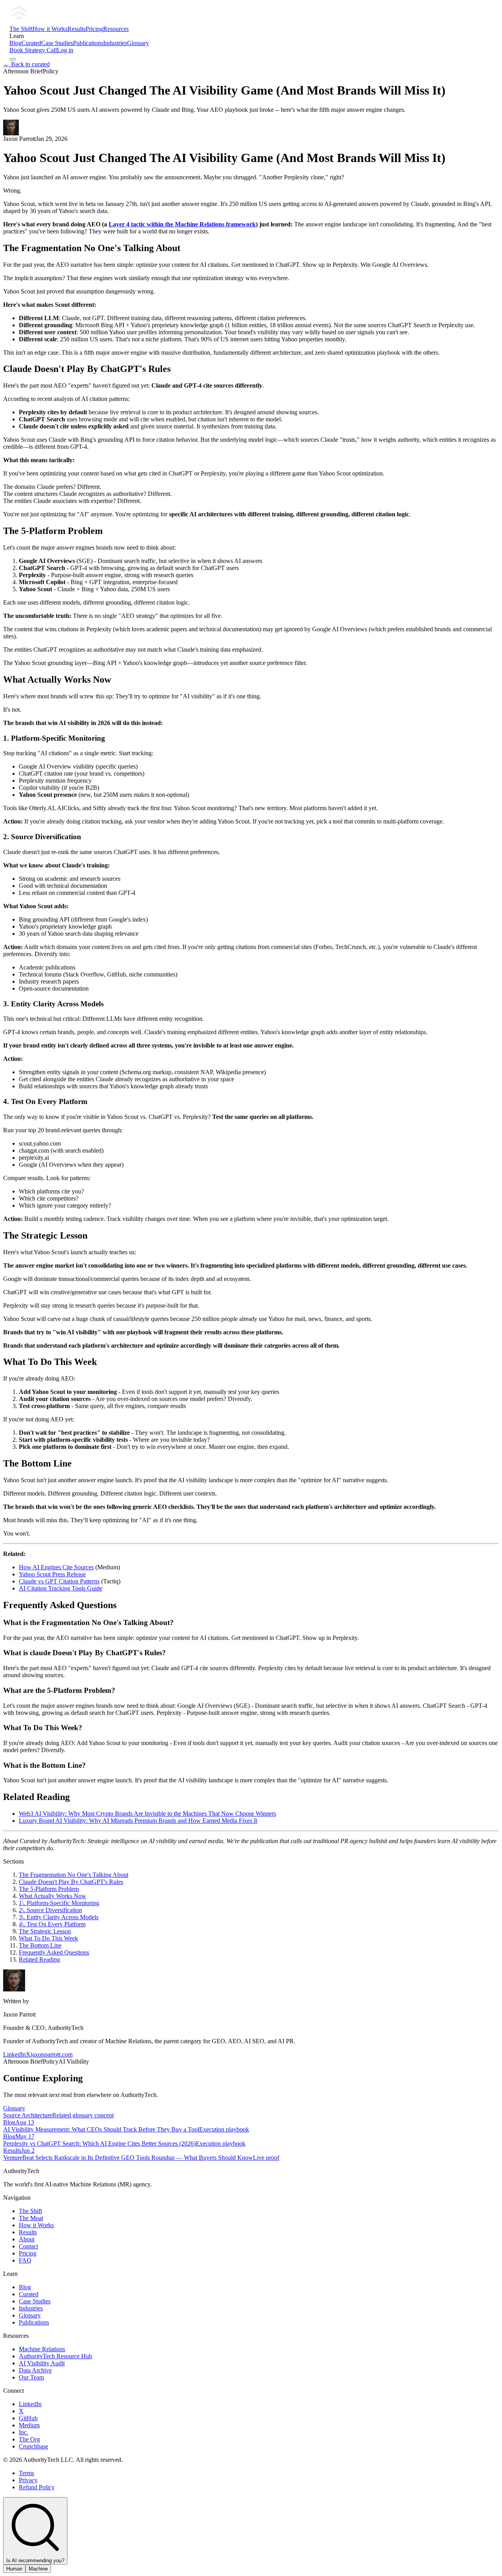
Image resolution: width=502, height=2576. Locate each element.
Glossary (138, 43)
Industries (115, 43)
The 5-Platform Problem (49, 1889)
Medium (29, 2425)
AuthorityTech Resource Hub (55, 2356)
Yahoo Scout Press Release (52, 1574)
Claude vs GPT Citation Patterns (59, 1581)
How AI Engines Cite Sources (56, 1567)
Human (14, 2569)
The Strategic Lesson (45, 1931)
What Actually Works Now (53, 1896)
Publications (88, 43)
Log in (65, 50)
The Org (29, 2439)
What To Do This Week (48, 1938)
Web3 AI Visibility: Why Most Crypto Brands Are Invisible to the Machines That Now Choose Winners (147, 1814)
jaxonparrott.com (52, 2054)
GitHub (28, 2418)
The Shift (21, 29)
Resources (116, 29)
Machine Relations (42, 2349)
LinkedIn (15, 2054)
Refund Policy (37, 2487)
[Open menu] (13, 59)
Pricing (94, 29)
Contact (28, 2246)
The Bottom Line (40, 1945)
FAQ (25, 2260)
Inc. (24, 2432)
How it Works (50, 29)
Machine (38, 2569)
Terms (26, 2473)
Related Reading (39, 1959)
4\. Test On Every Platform (52, 1924)
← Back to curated (26, 64)
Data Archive (35, 2370)
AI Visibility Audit (42, 2363)
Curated (31, 43)
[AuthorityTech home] (69, 22)
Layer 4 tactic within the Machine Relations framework (182, 224)
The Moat (31, 2218)
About (27, 2239)
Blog (15, 43)
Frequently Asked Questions (54, 1952)
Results (76, 29)
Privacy (28, 2480)
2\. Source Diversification (50, 1910)
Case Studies (57, 43)
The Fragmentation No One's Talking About (74, 1875)
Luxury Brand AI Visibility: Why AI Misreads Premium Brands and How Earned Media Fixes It (138, 1821)
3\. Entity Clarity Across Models (59, 1917)
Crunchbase (34, 2446)
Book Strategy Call (33, 50)
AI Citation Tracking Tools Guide (61, 1588)
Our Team (31, 2377)
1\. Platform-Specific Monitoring (59, 1903)
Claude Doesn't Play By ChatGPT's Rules (71, 1882)
